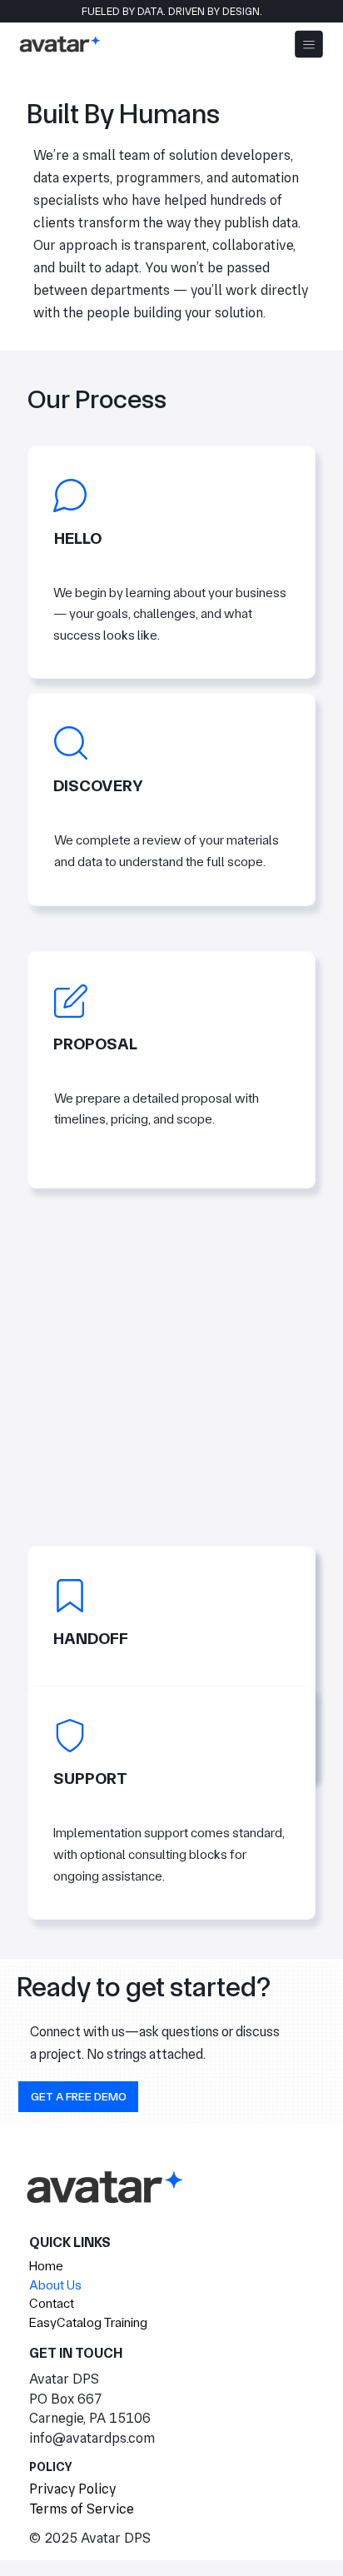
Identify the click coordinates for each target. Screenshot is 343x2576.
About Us (55, 2285)
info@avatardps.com (92, 2438)
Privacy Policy (72, 2489)
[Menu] (309, 44)
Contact (52, 2303)
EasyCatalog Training (88, 2322)
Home (46, 2266)
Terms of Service (82, 2509)
